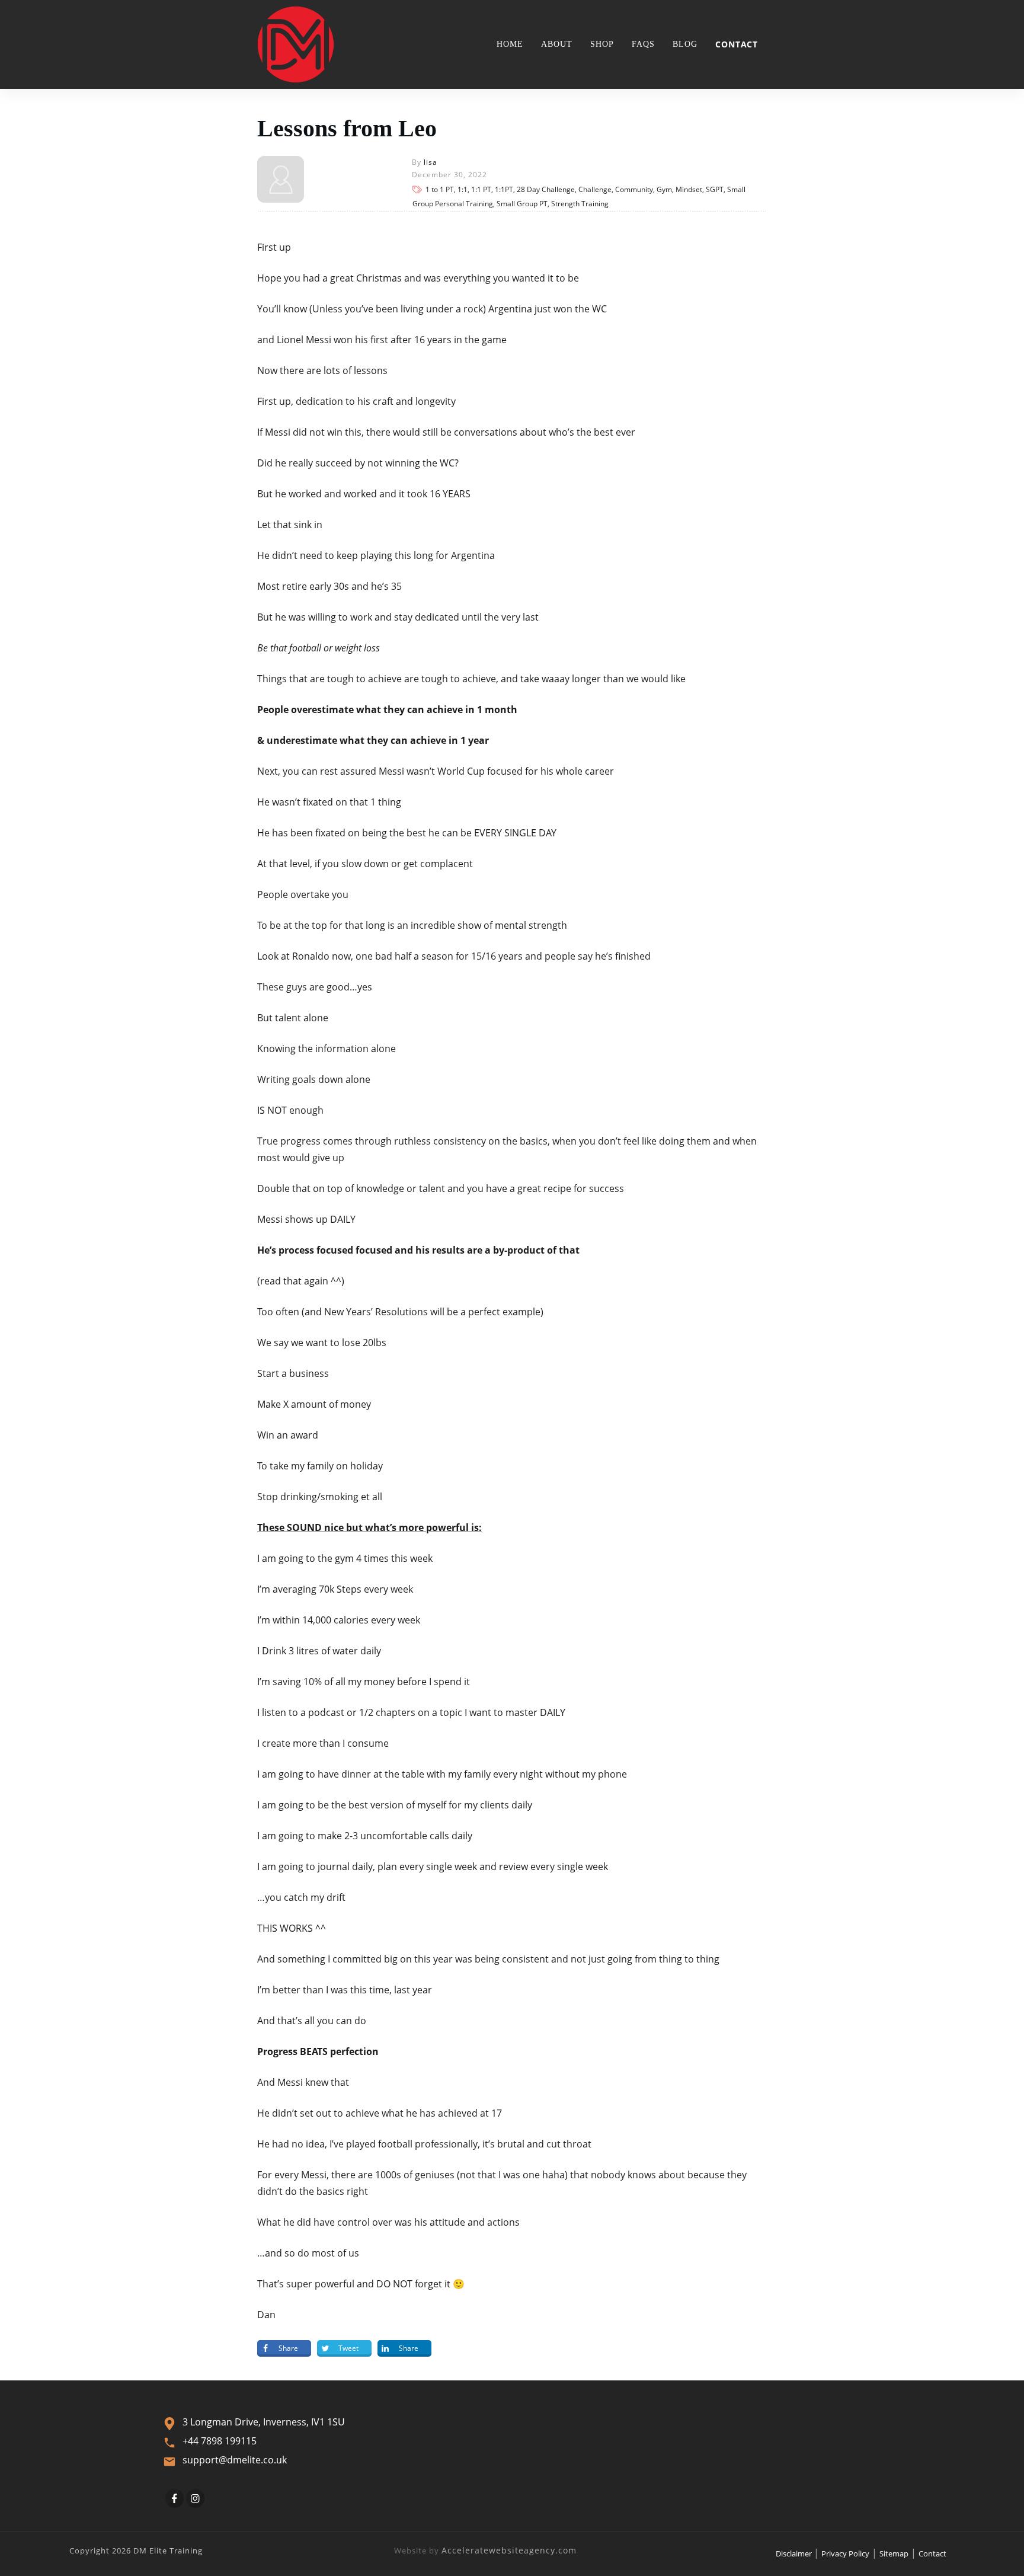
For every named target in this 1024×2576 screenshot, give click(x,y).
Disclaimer (795, 2553)
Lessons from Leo (347, 128)
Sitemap (894, 2553)
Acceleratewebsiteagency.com (509, 2550)
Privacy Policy (845, 2553)
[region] (154, 2473)
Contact (932, 2553)
